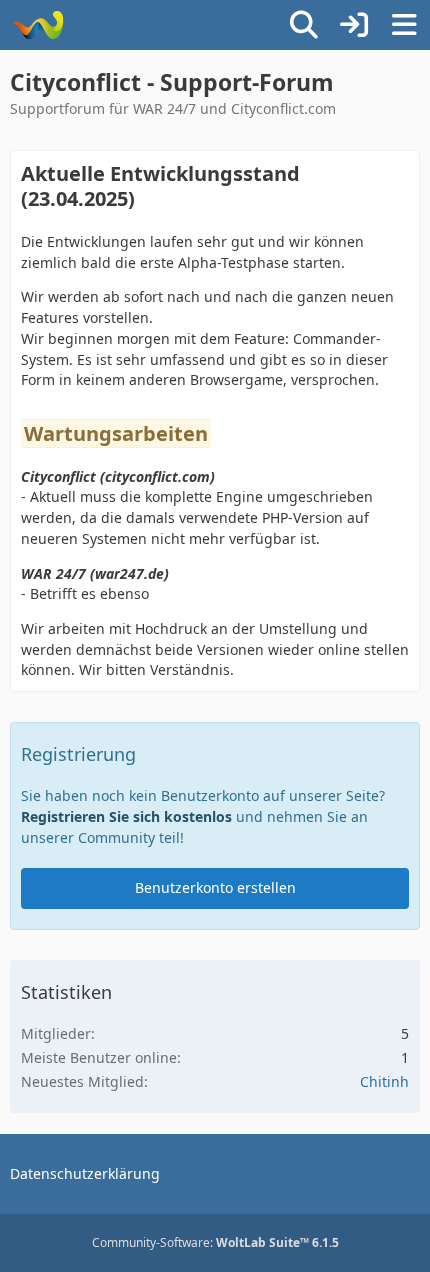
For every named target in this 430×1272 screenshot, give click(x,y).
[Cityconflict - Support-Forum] (37, 25)
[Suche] (304, 25)
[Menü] (404, 25)
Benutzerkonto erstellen (215, 887)
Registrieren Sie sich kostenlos (126, 816)
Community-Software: (215, 1242)
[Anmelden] (354, 25)
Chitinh (384, 1081)
